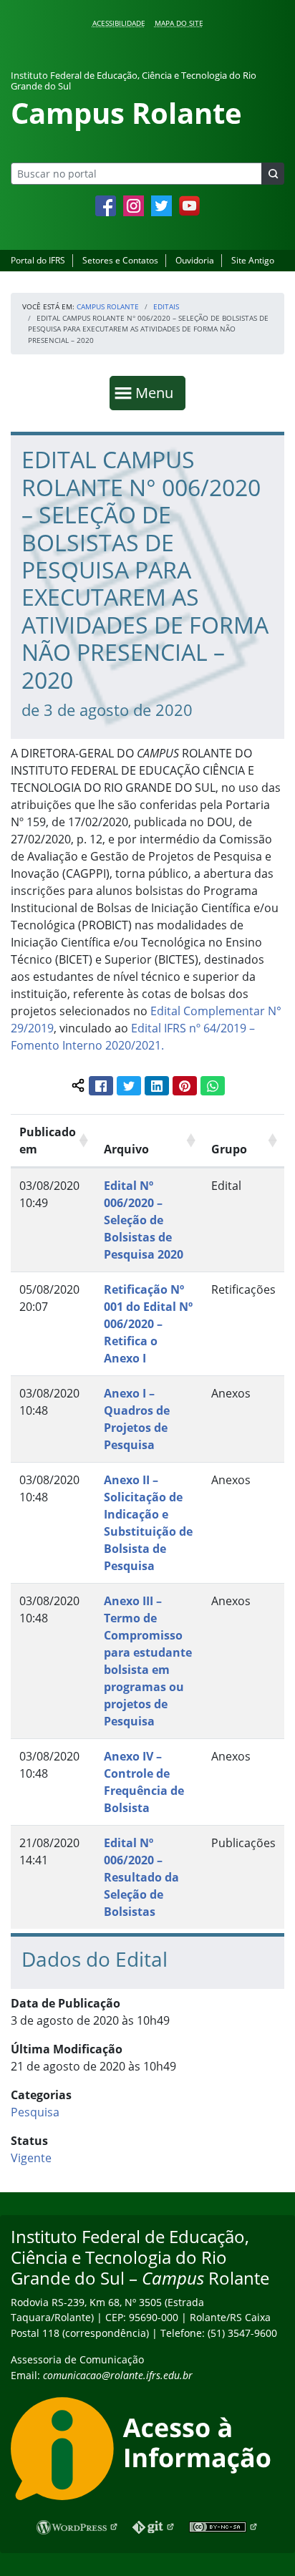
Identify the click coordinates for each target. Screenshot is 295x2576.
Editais (166, 306)
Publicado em (48, 1141)
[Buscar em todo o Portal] (273, 174)
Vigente (31, 2158)
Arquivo (126, 1149)
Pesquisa (35, 2112)
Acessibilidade (119, 23)
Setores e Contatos (120, 260)
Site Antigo (253, 260)
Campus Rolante (108, 306)
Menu (158, 392)
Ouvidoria (195, 260)
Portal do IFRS (38, 260)
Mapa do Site (179, 23)
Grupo (229, 1149)
